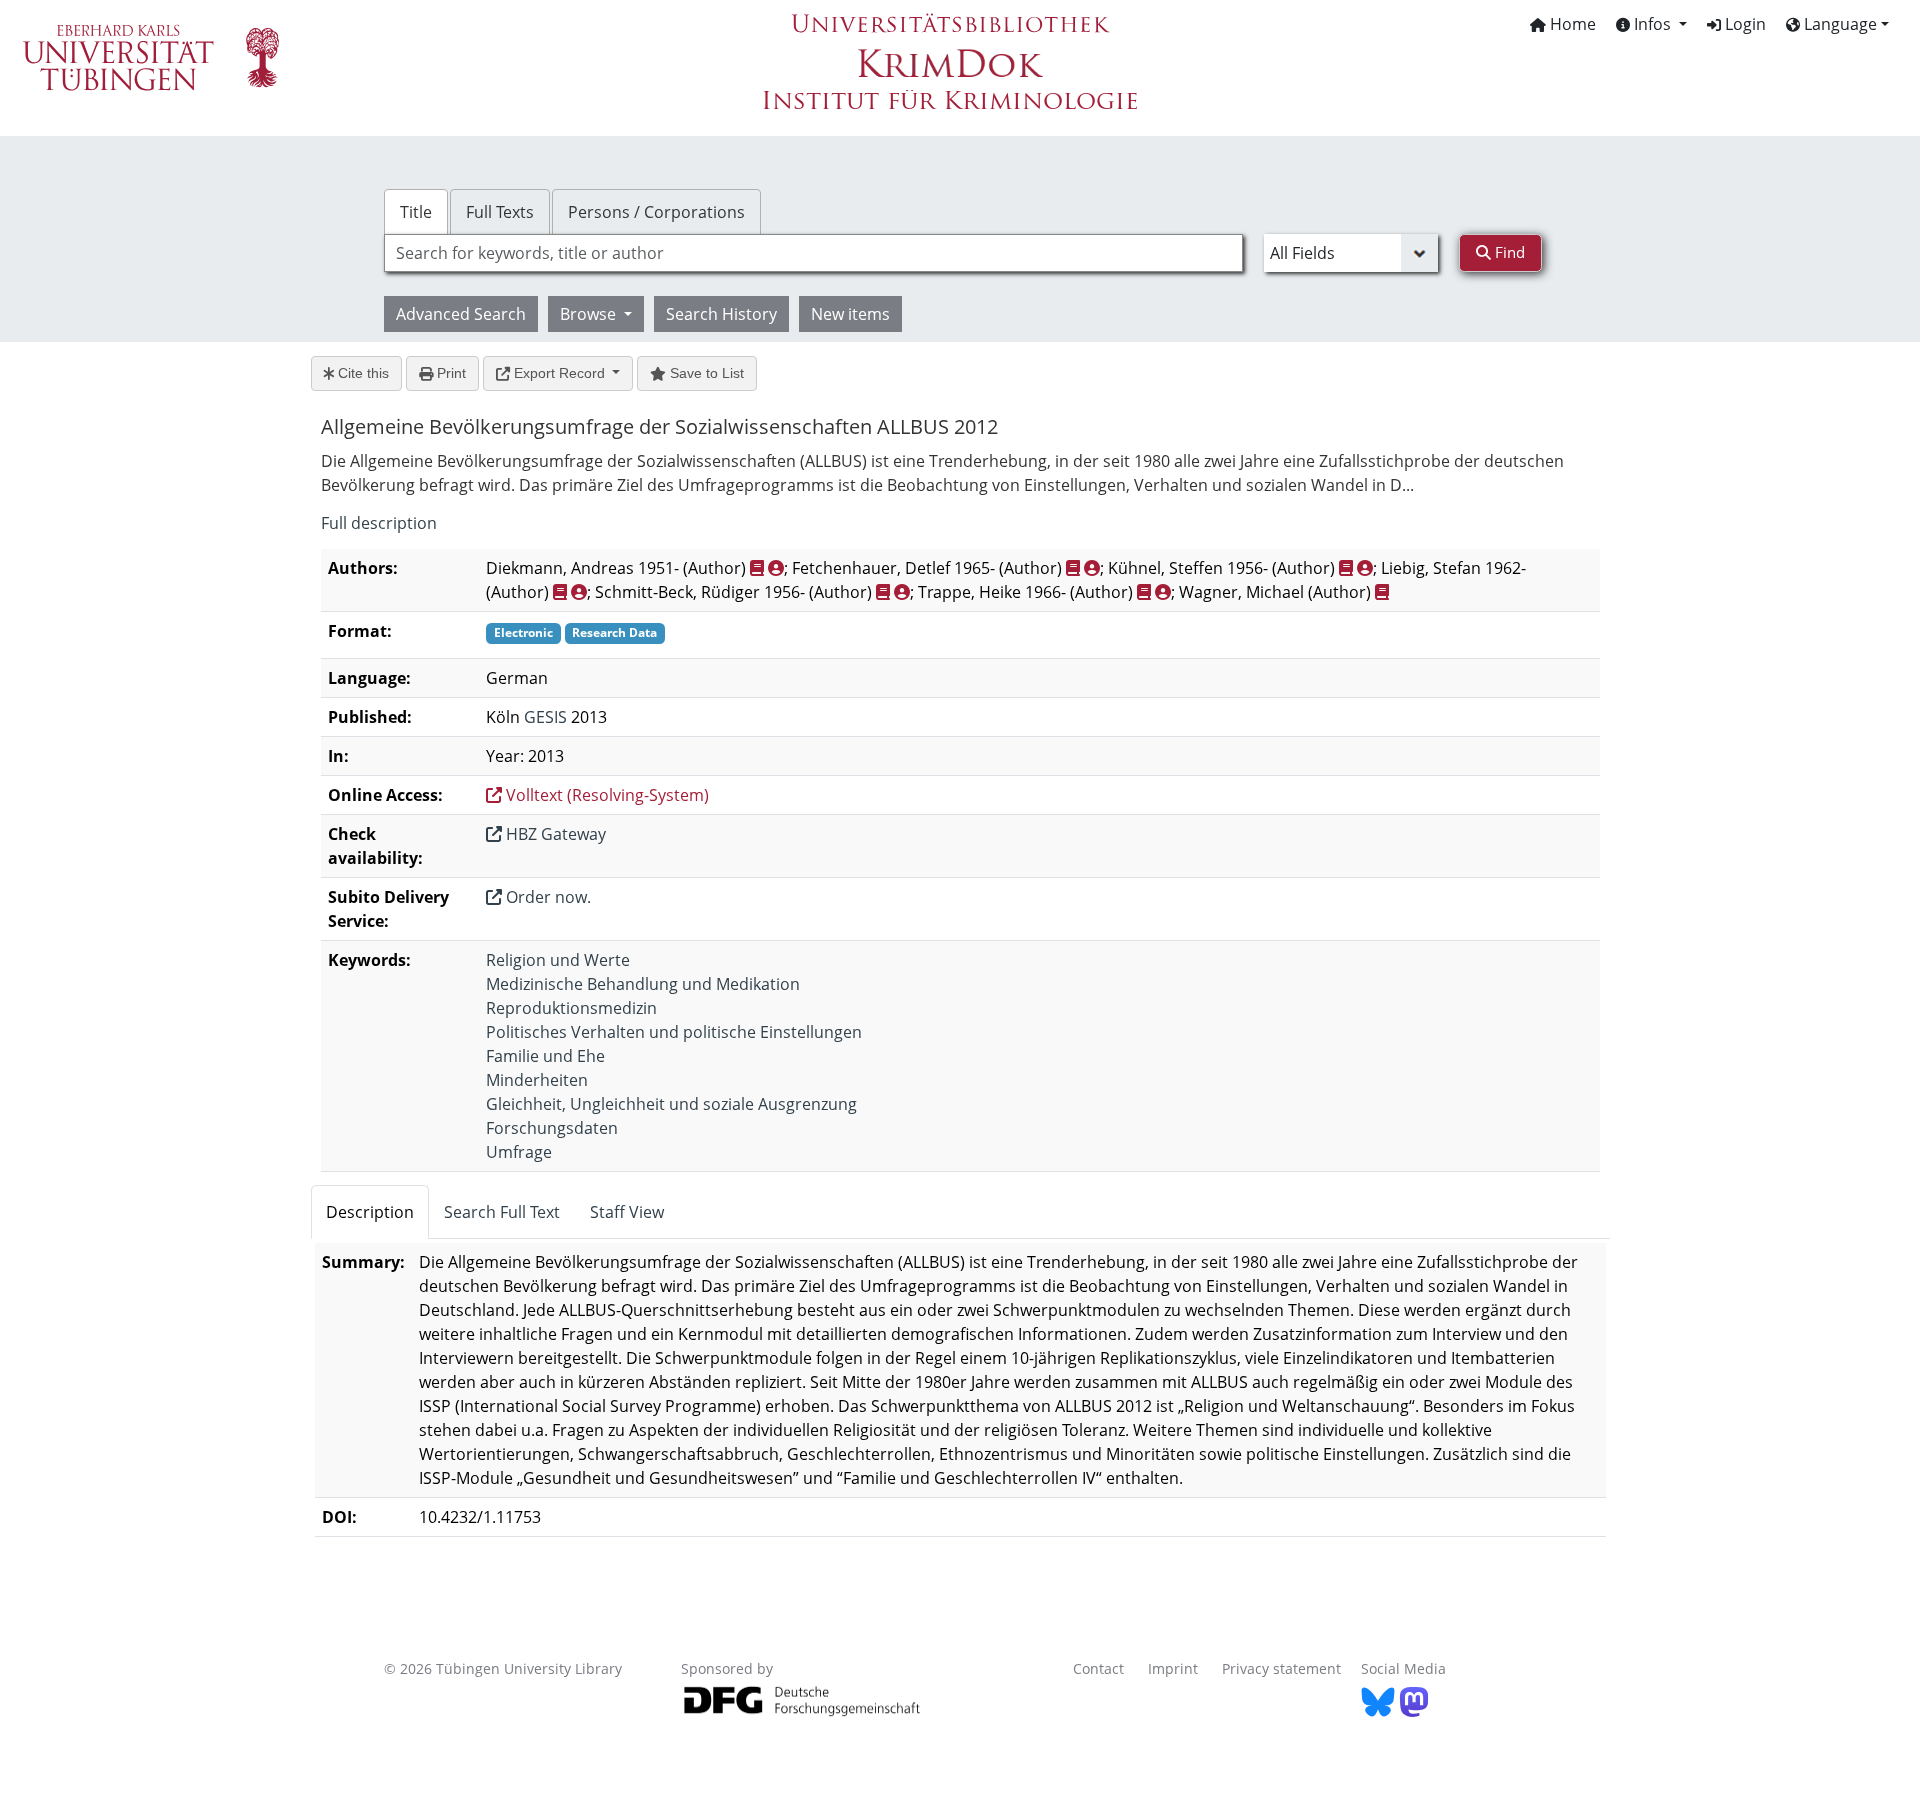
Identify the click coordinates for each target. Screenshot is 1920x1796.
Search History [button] (721, 314)
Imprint (1173, 1668)
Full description (379, 523)
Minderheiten (537, 1080)
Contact (1098, 1668)
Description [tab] (370, 1212)
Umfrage (519, 1152)
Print (449, 373)
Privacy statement (1281, 1668)
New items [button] (850, 314)
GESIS (545, 717)
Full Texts (500, 212)
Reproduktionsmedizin (571, 1008)
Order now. (546, 897)
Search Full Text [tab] (502, 1212)
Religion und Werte (558, 960)
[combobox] (813, 253)
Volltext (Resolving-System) (605, 795)
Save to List (705, 373)
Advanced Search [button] (461, 314)
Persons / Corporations (656, 212)
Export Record (559, 373)
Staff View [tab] (627, 1212)
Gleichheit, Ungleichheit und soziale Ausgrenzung (671, 1104)
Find (1508, 252)
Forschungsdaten (552, 1128)
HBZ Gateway (554, 834)
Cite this (361, 373)
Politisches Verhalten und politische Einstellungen (674, 1032)
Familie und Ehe (545, 1056)
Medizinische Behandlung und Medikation (643, 984)
